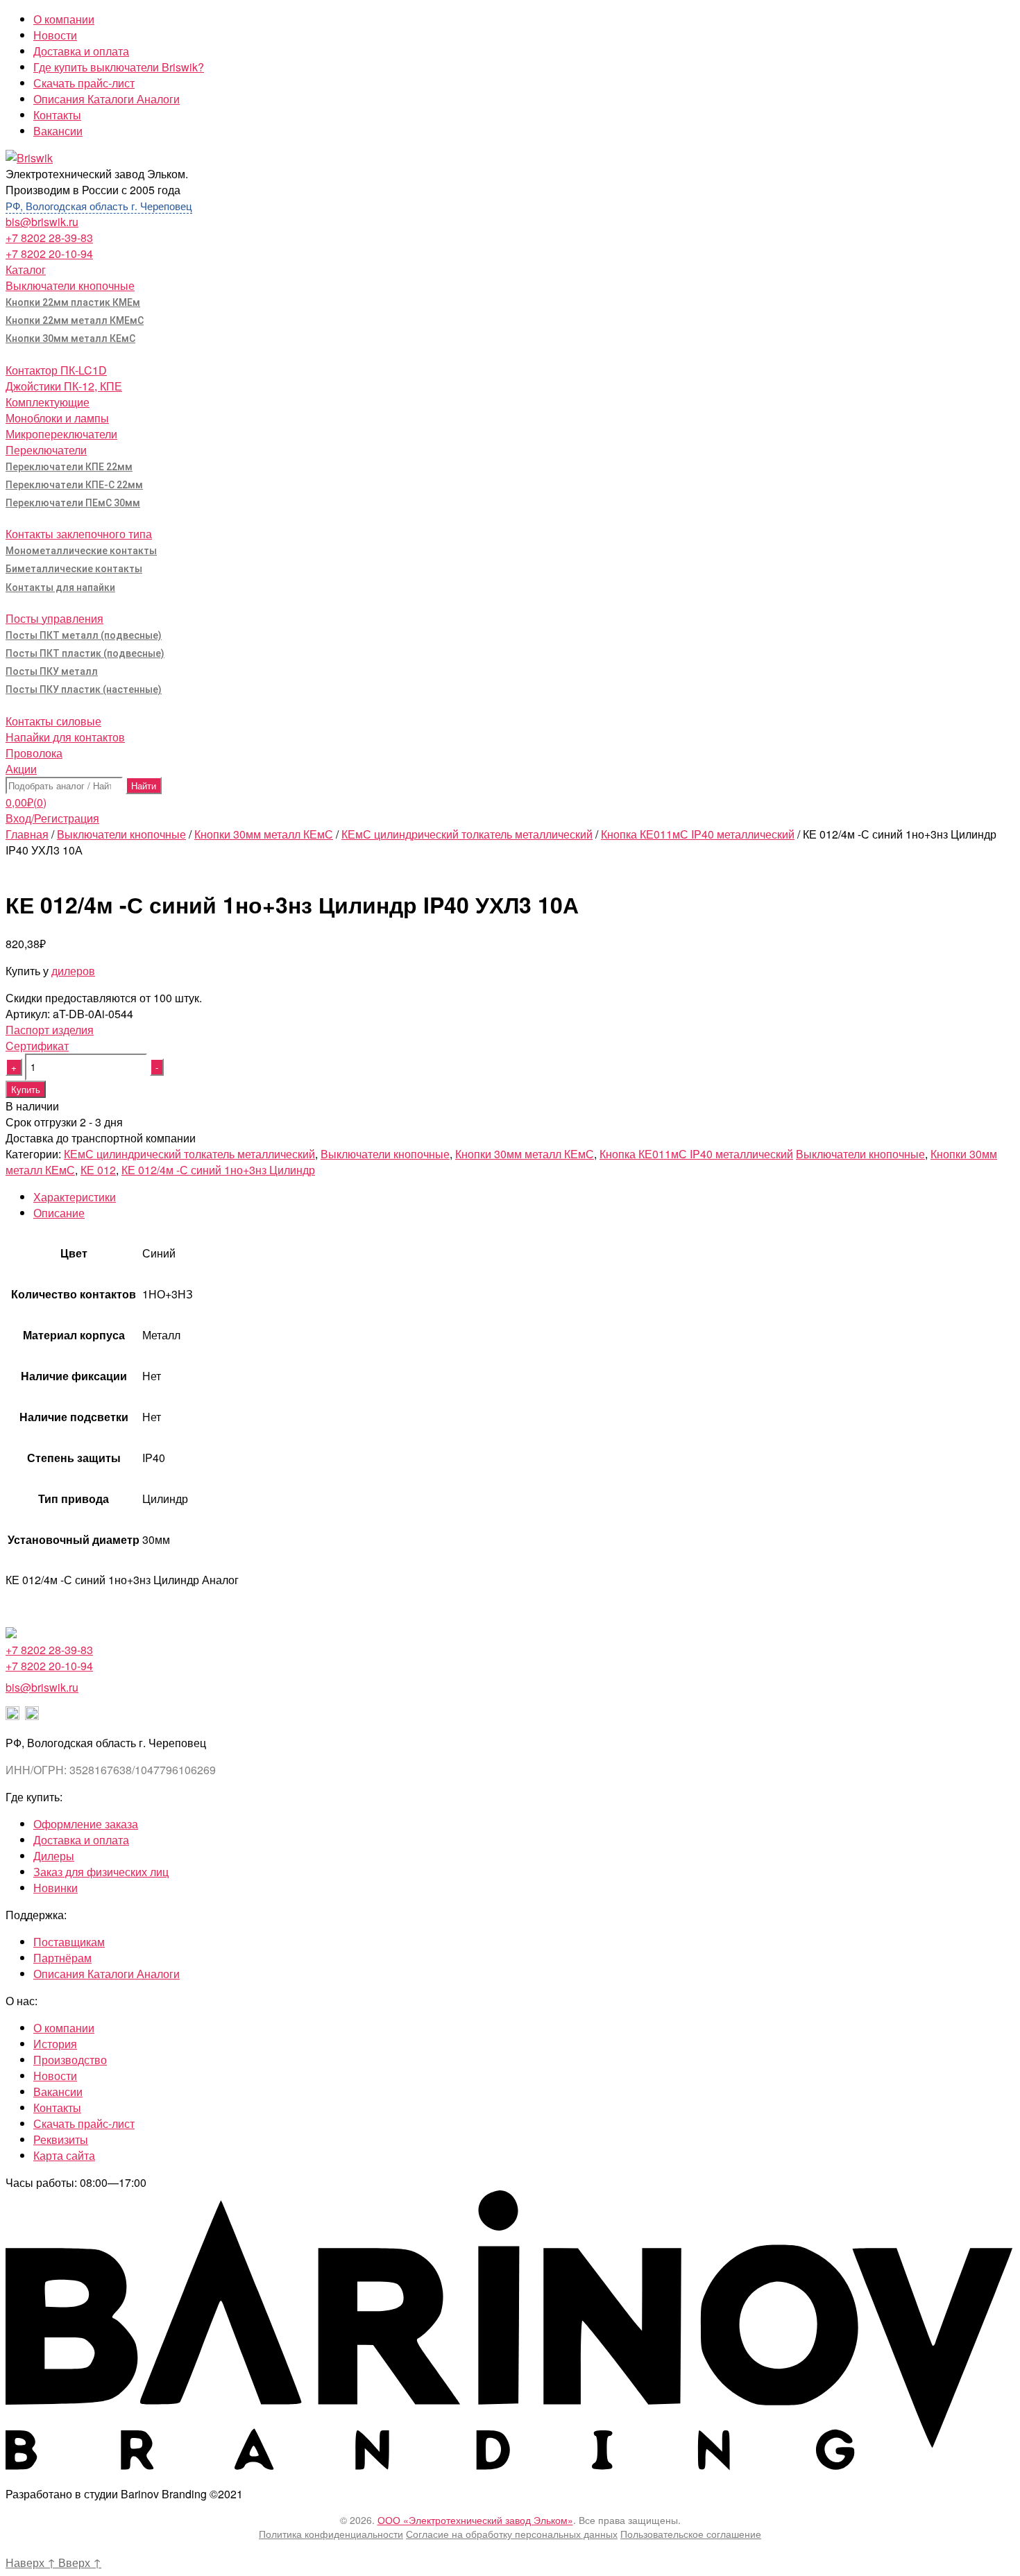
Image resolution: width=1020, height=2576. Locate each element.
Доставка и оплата (81, 51)
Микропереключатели (61, 434)
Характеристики (75, 1197)
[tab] (524, 1197)
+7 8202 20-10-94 (49, 254)
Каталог (26, 269)
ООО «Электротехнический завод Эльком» (475, 2520)
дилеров (73, 971)
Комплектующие (48, 402)
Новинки (56, 1888)
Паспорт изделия (50, 1030)
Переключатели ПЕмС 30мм (73, 503)
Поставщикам (69, 1942)
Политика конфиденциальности (331, 2534)
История (55, 2044)
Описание (59, 1213)
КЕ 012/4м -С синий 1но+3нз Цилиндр (218, 1170)
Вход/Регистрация (52, 818)
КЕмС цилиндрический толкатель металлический (467, 834)
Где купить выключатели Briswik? (119, 67)
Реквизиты (61, 2139)
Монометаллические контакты (81, 551)
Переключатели (46, 450)
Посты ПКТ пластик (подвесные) (85, 653)
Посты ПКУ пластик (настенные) (84, 689)
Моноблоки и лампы (57, 418)
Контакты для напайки (60, 587)
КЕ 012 (98, 1170)
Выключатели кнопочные (70, 285)
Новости (55, 35)
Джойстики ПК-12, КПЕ (64, 386)
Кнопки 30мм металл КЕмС (70, 338)
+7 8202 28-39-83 (49, 238)
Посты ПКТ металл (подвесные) (84, 635)
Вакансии (58, 131)
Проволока (34, 753)
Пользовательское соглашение (691, 2534)
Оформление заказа (86, 1824)
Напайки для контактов (65, 737)
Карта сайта (64, 2155)
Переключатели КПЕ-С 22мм (74, 485)
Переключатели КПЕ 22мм (69, 467)
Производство (70, 2060)
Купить (26, 1089)
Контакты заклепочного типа (79, 534)
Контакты (57, 115)
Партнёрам (62, 1958)
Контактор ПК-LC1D (56, 370)
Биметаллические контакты (74, 569)
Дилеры (54, 1856)
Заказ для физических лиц (101, 1872)
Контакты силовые (53, 721)
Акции (21, 769)
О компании (64, 19)
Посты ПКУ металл (52, 671)
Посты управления (54, 618)
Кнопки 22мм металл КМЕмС (75, 320)
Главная (27, 834)
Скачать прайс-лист (84, 83)
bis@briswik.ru (42, 222)
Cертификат (37, 1046)
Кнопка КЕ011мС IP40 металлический (698, 834)
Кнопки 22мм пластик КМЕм (73, 302)
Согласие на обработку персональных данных (512, 2534)
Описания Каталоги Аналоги (107, 99)
